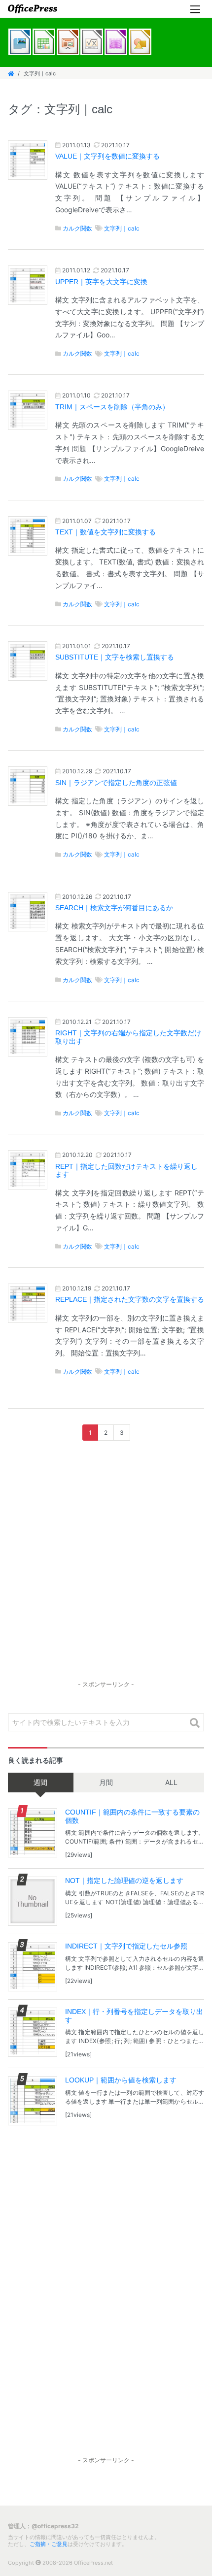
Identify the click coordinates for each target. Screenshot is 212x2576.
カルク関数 (77, 228)
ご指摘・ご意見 (49, 2544)
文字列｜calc (122, 228)
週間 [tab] (40, 1782)
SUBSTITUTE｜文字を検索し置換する (115, 657)
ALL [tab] (171, 1782)
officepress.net (33, 9)
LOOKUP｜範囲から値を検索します (121, 2080)
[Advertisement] (106, 1570)
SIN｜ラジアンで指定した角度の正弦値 (116, 783)
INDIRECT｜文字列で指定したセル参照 (126, 1946)
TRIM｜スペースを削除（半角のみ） (112, 407)
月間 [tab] (106, 1782)
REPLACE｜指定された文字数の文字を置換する (130, 1300)
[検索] (195, 1723)
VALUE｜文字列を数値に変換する (107, 156)
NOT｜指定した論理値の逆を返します (124, 1881)
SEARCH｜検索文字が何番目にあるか (114, 908)
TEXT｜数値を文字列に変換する (106, 532)
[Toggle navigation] (195, 9)
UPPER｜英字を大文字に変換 (101, 282)
